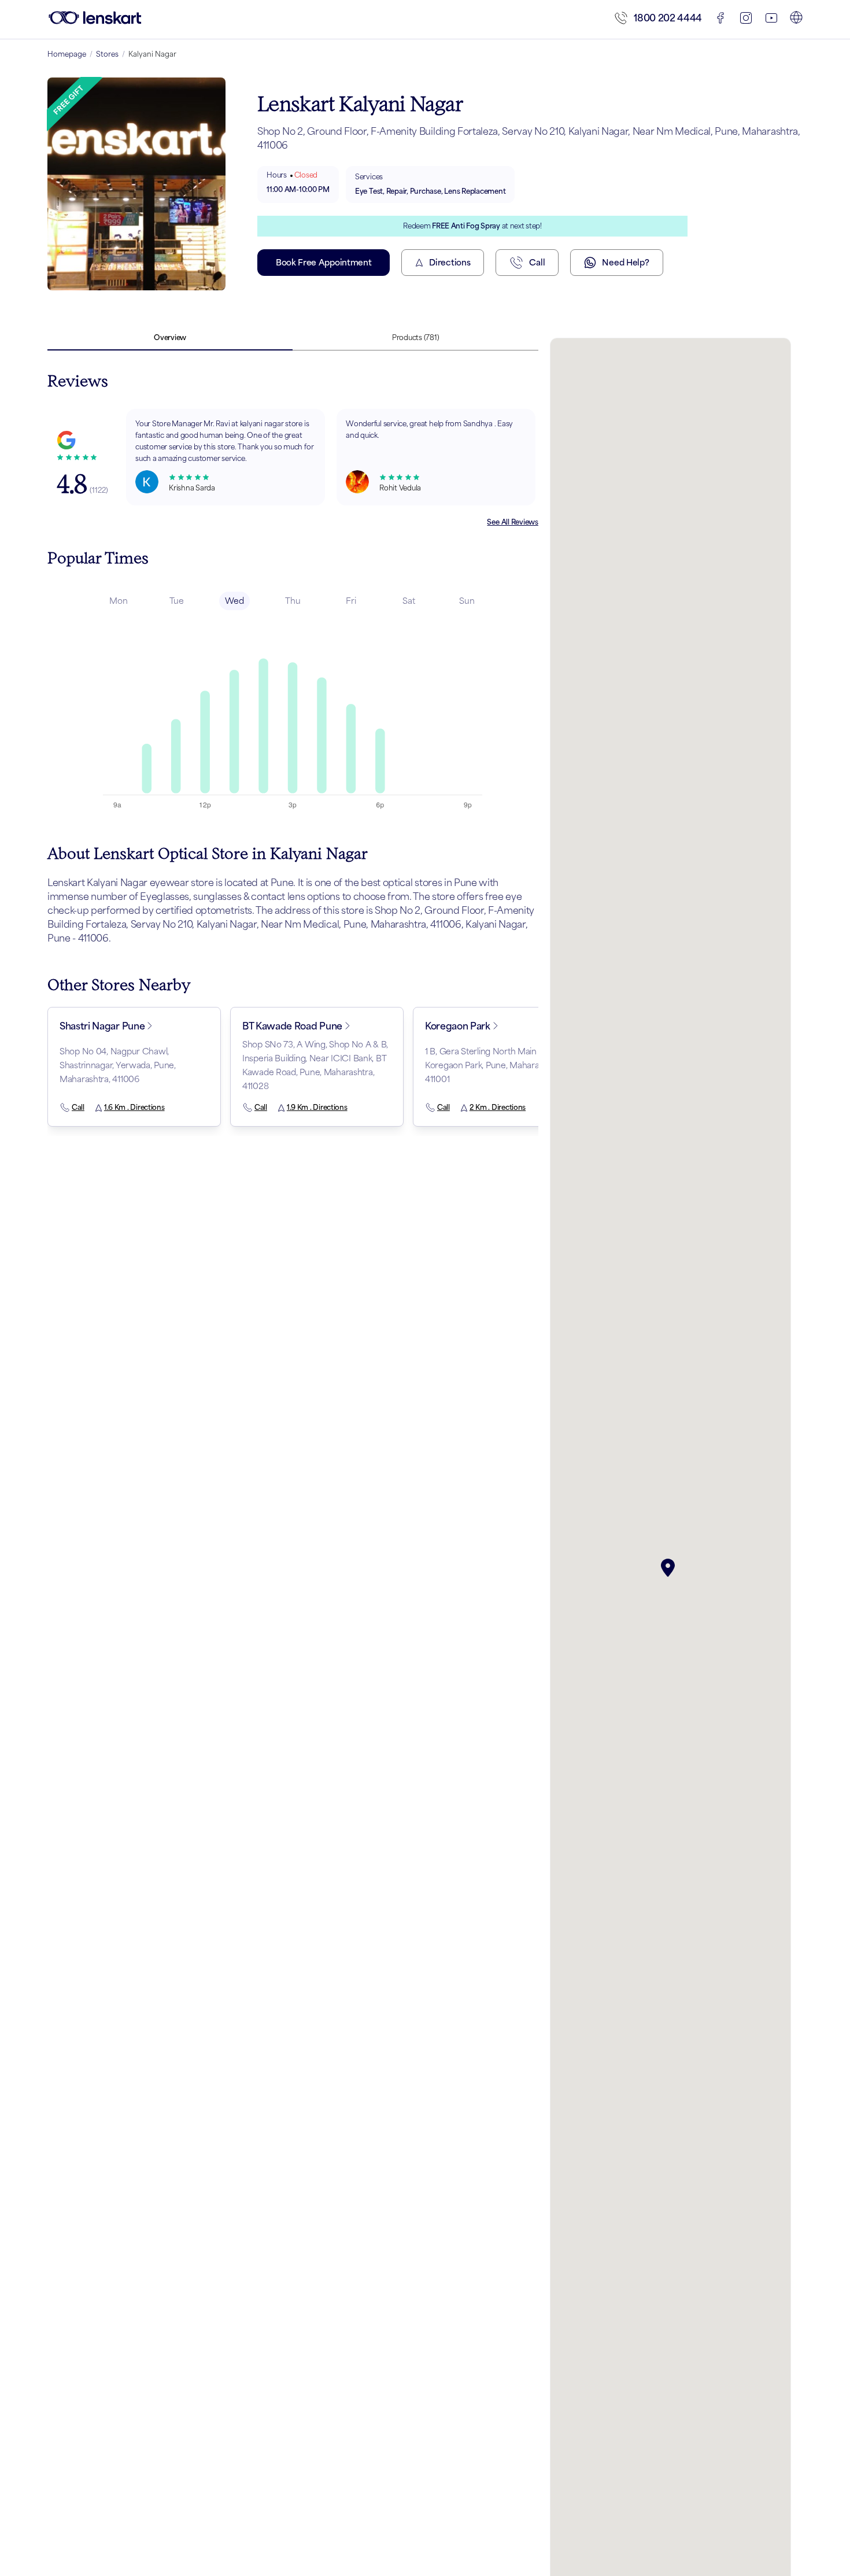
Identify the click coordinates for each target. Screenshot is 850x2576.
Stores (107, 54)
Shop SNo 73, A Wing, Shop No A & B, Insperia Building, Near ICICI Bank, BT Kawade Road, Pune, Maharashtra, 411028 (315, 1065)
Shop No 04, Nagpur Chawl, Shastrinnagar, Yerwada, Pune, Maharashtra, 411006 (118, 1065)
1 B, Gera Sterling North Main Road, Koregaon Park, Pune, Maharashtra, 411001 (493, 1065)
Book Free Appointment (324, 262)
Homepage (67, 54)
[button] (670, 1568)
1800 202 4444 (668, 18)
